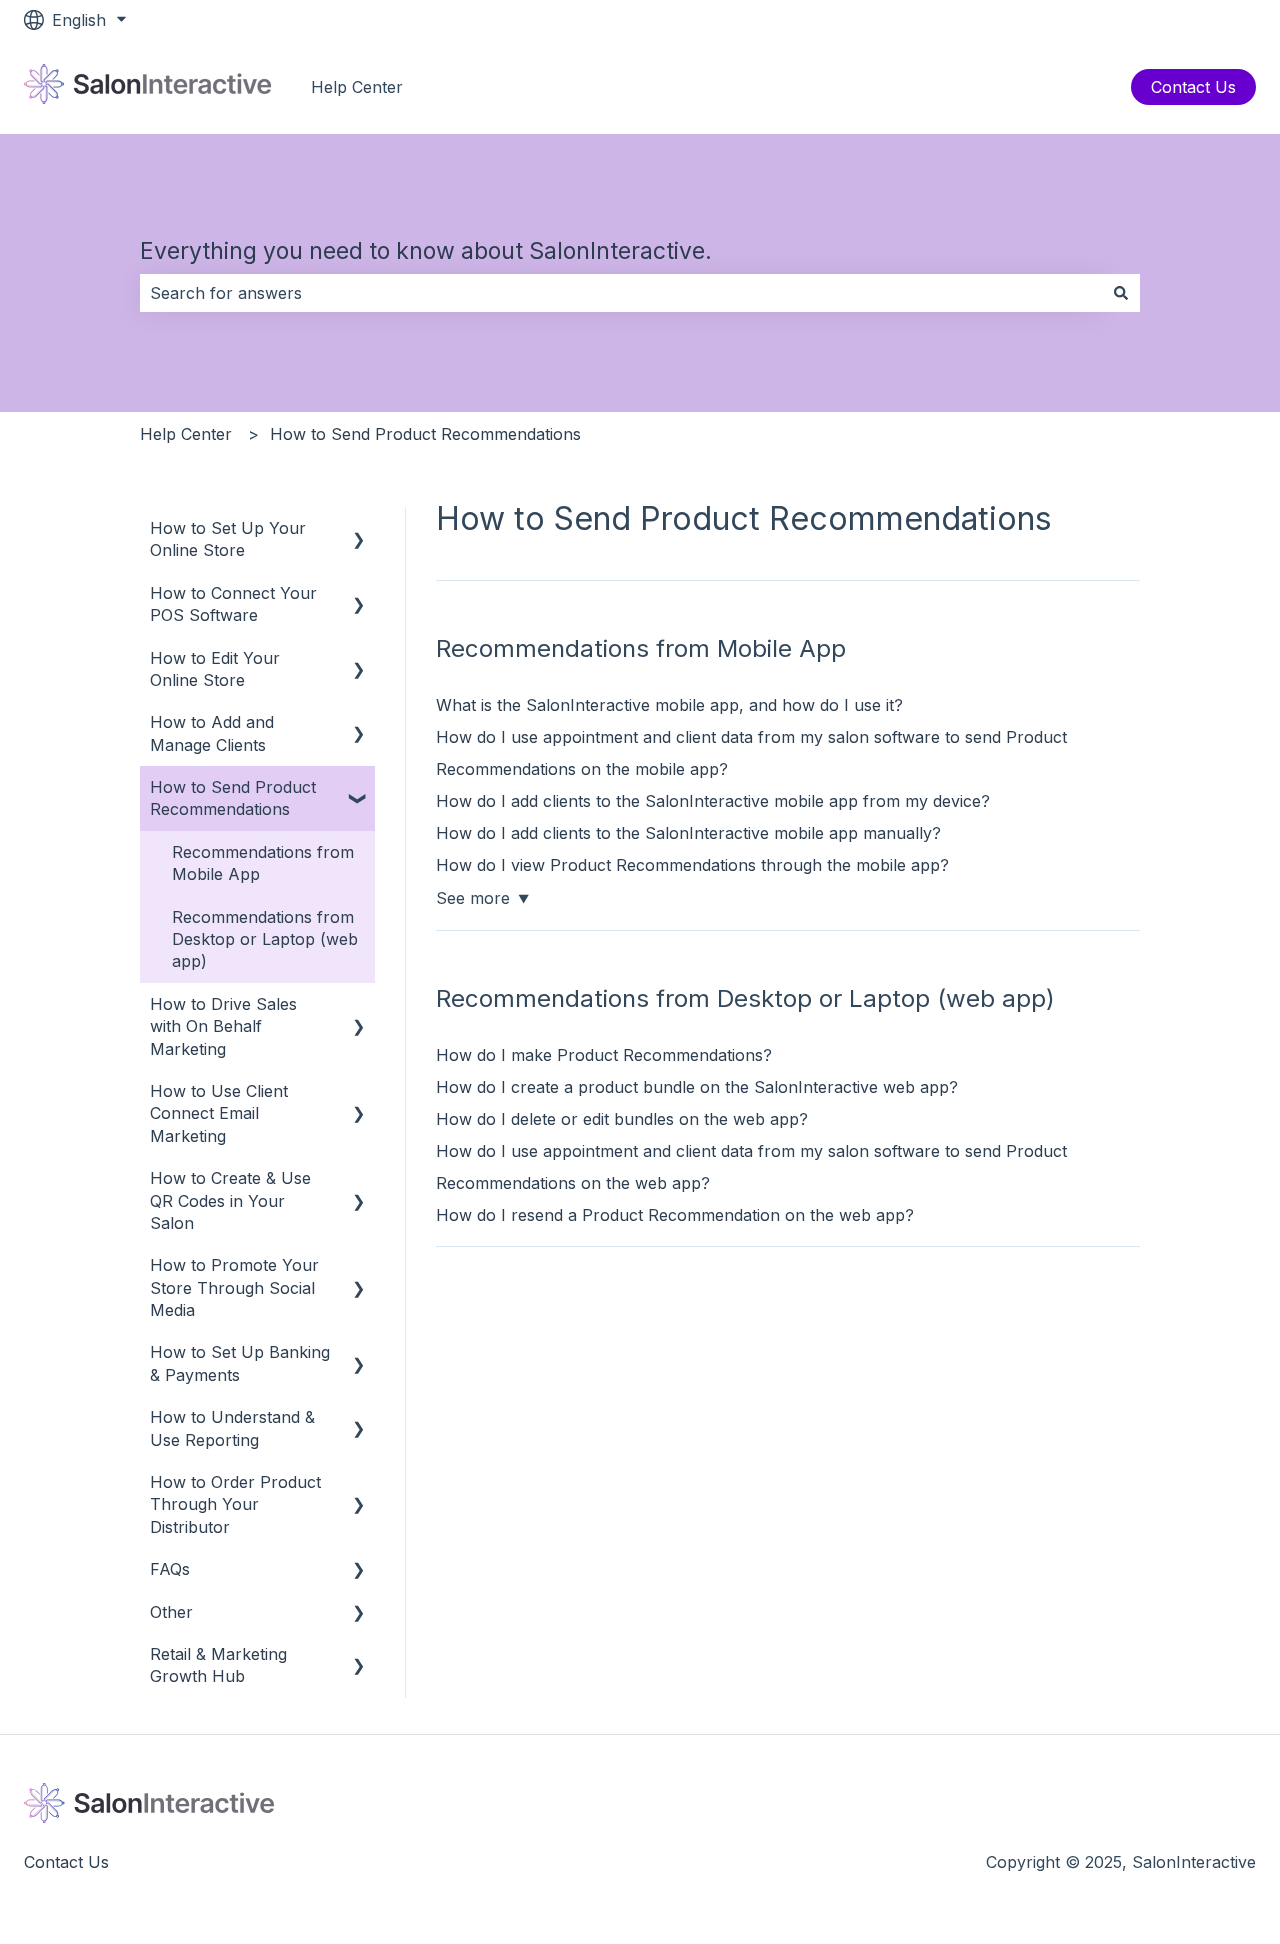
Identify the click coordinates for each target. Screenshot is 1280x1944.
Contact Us (1193, 87)
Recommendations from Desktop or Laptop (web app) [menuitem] (265, 939)
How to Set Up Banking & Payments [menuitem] (240, 1363)
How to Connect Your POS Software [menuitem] (233, 604)
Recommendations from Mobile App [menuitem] (263, 863)
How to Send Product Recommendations (425, 434)
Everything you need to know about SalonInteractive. (426, 251)
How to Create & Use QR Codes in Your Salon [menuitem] (230, 1200)
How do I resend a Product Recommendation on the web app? (675, 1215)
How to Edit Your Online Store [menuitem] (215, 669)
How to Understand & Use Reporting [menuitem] (232, 1428)
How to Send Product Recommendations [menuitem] (233, 798)
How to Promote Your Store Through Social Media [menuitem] (234, 1287)
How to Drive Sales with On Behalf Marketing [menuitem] (223, 1026)
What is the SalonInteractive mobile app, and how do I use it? (669, 705)
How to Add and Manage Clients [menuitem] (212, 733)
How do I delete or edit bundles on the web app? (622, 1119)
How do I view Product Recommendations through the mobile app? (692, 865)
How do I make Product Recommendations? (604, 1055)
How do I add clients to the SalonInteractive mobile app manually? (688, 833)
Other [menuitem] (171, 1612)
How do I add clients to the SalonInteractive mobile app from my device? (713, 801)
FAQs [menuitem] (170, 1569)
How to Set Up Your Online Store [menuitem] (228, 539)
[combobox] (621, 293)
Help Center (357, 87)
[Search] (1121, 293)
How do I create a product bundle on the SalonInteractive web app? (697, 1087)
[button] (359, 529)
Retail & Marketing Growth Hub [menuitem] (218, 1665)
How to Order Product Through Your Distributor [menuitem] (235, 1504)
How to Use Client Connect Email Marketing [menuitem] (219, 1113)
